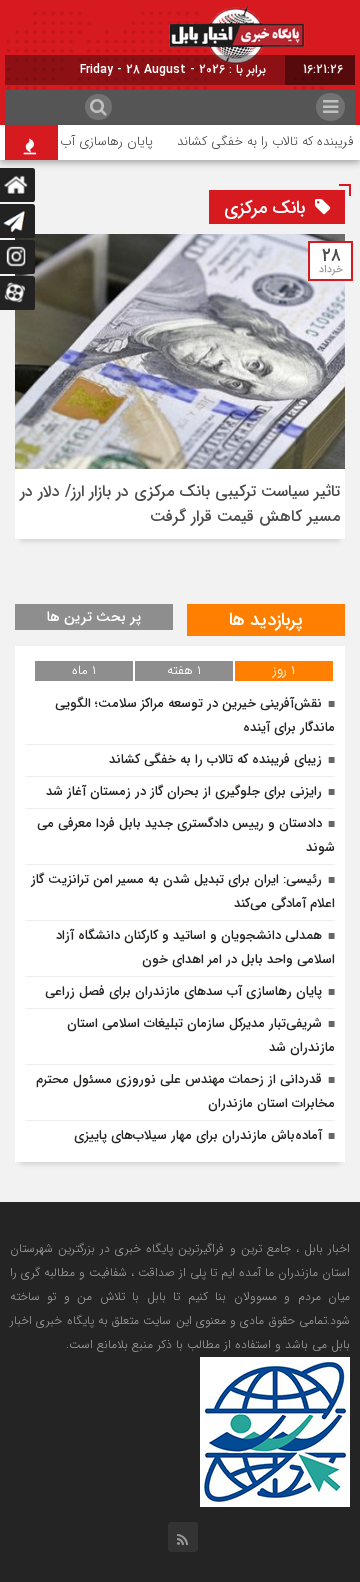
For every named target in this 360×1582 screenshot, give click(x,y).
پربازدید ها (266, 620)
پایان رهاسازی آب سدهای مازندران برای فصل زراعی (183, 991)
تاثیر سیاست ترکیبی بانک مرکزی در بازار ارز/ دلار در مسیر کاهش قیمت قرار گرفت (180, 504)
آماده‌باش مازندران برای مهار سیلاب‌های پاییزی (198, 1135)
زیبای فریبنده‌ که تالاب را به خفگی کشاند (215, 759)
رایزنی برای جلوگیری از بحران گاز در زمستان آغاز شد (184, 791)
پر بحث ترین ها (94, 617)
